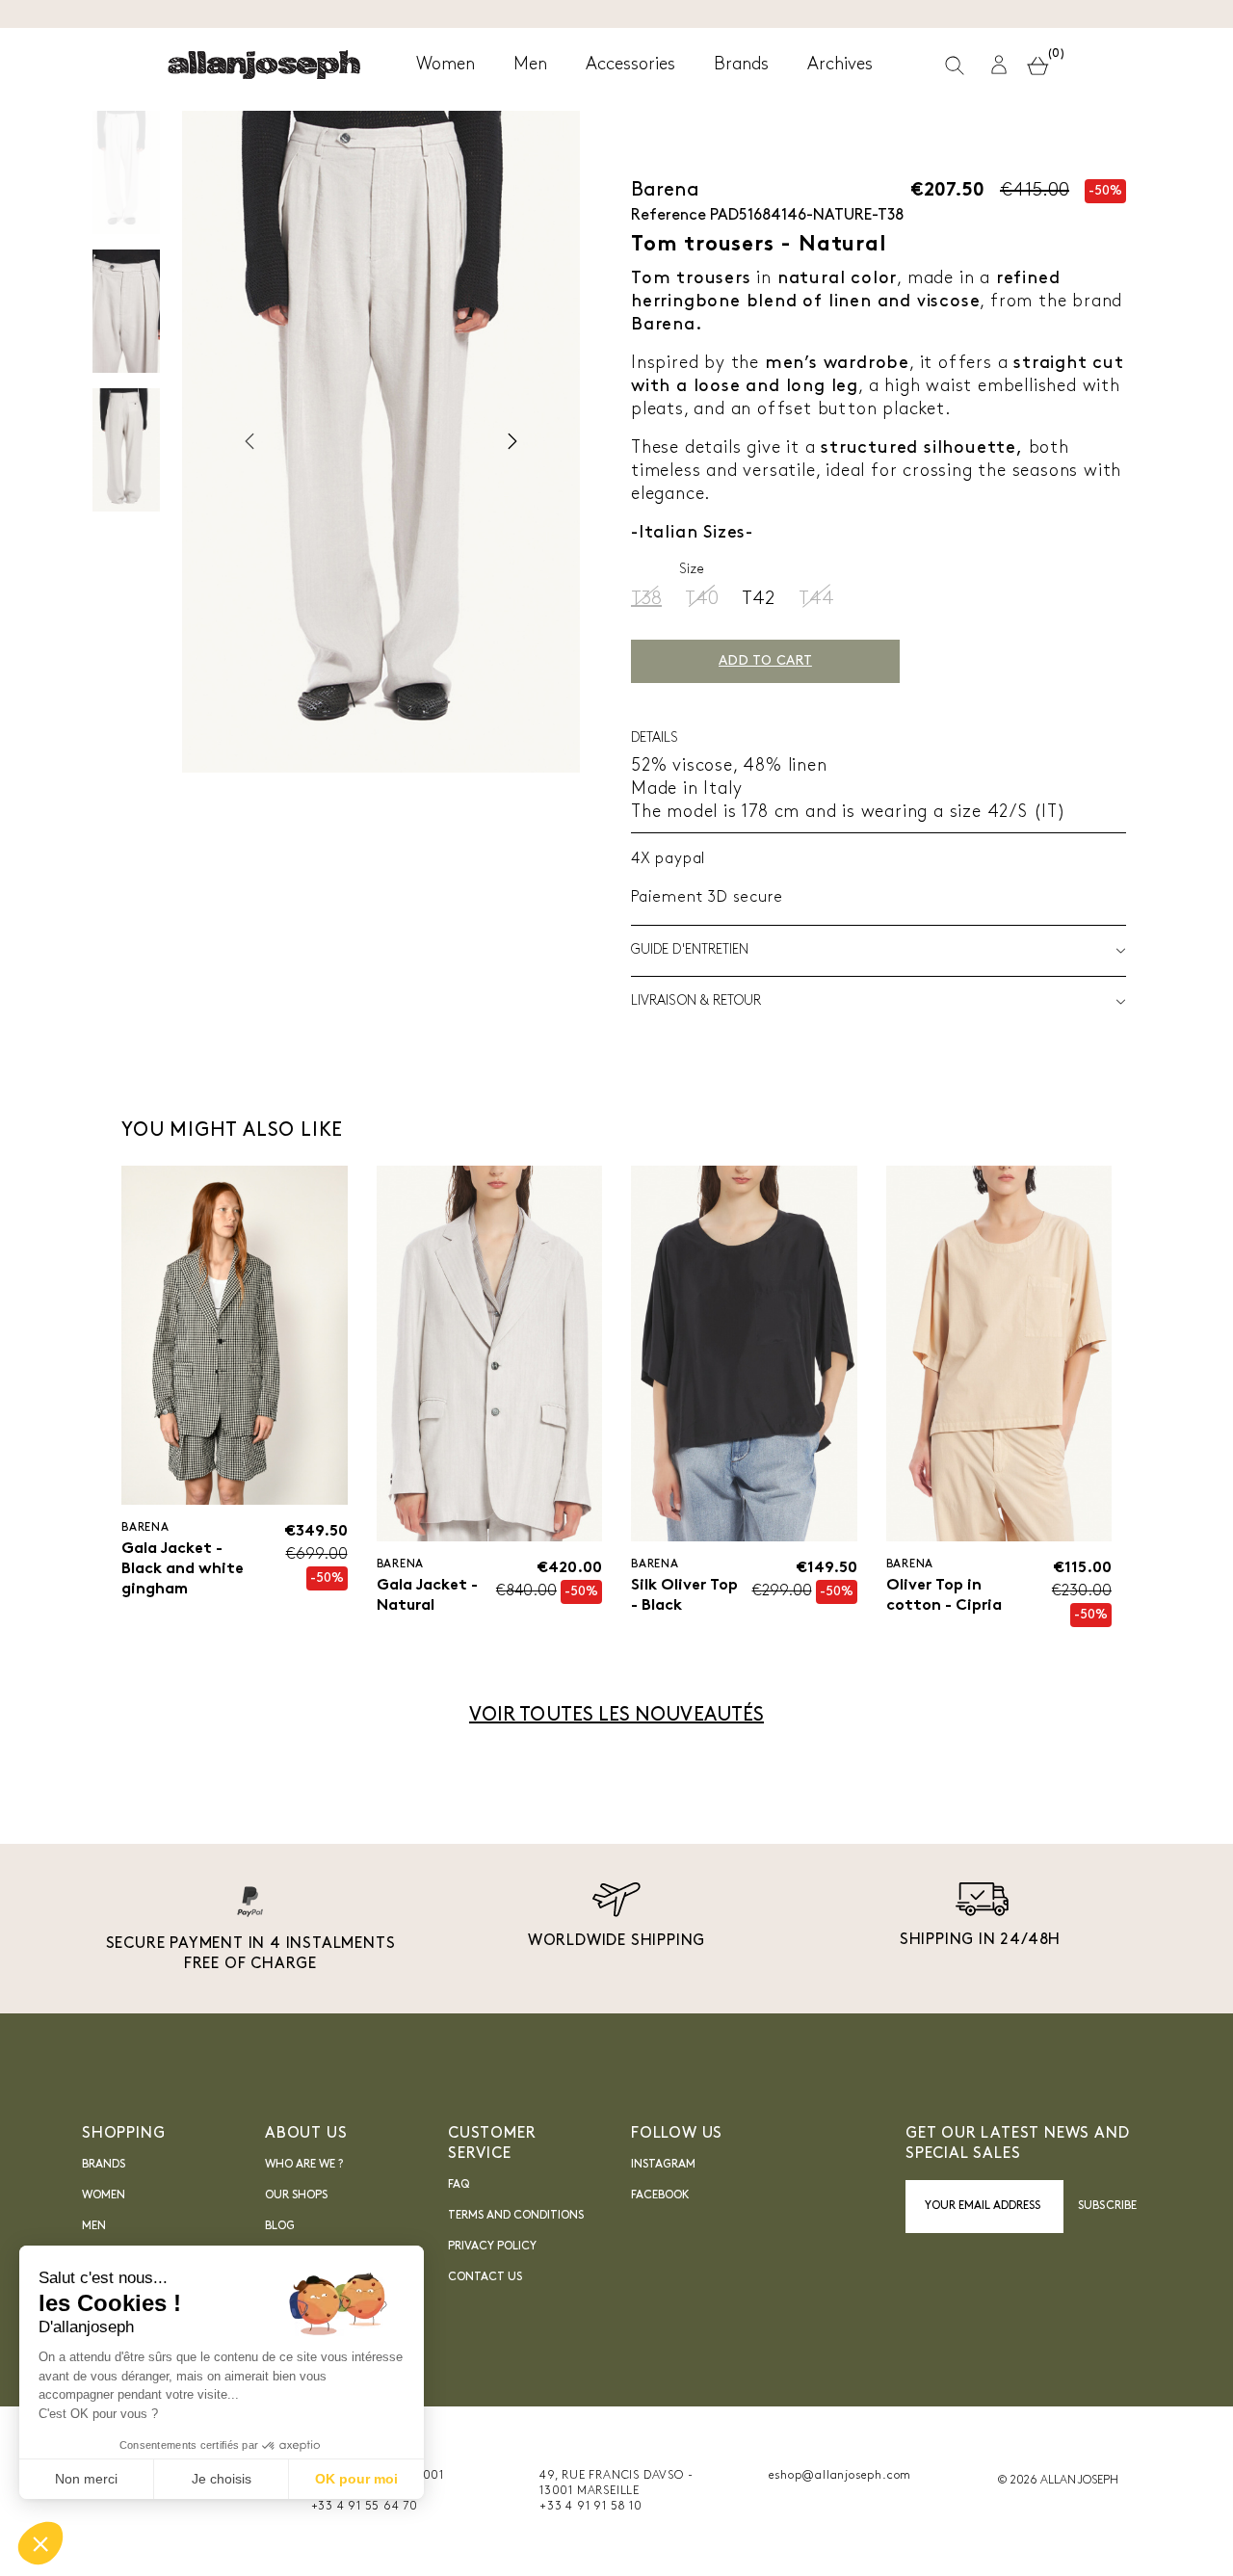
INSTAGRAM (663, 2165)
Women (104, 2195)
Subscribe (1107, 2206)
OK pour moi (356, 2479)
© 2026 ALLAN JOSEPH (1058, 2481)
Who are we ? (304, 2165)
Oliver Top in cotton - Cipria (944, 1596)
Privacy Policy (492, 2247)
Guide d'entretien (690, 950)
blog (280, 2226)
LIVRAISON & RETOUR (696, 1001)
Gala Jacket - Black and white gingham (183, 1569)
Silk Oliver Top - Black (684, 1596)
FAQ (459, 2185)
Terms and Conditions (516, 2216)
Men (94, 2226)
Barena (665, 191)
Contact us (485, 2277)
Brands (104, 2165)
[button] (999, 65)
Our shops (296, 2195)
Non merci (86, 2479)
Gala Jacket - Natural (427, 1596)
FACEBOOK (660, 2195)
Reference (669, 216)
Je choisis (222, 2479)
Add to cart (765, 661)
